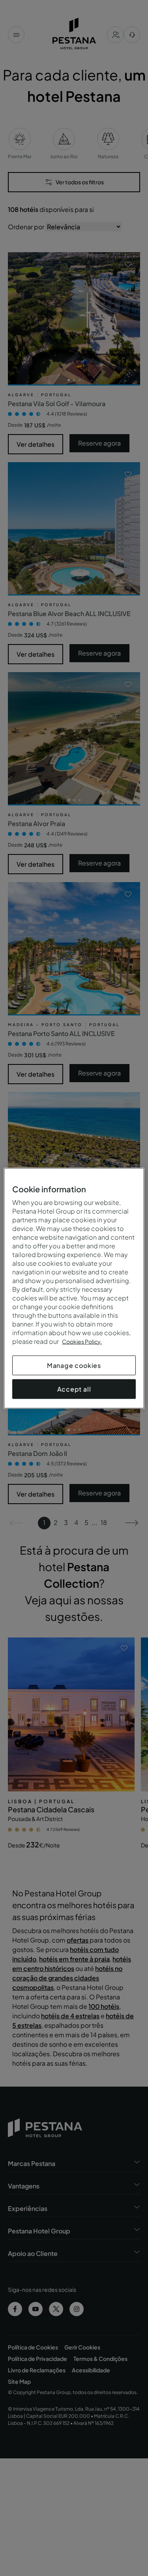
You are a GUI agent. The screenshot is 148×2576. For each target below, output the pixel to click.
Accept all (74, 1389)
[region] (74, 1288)
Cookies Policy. (82, 1341)
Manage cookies (74, 1365)
